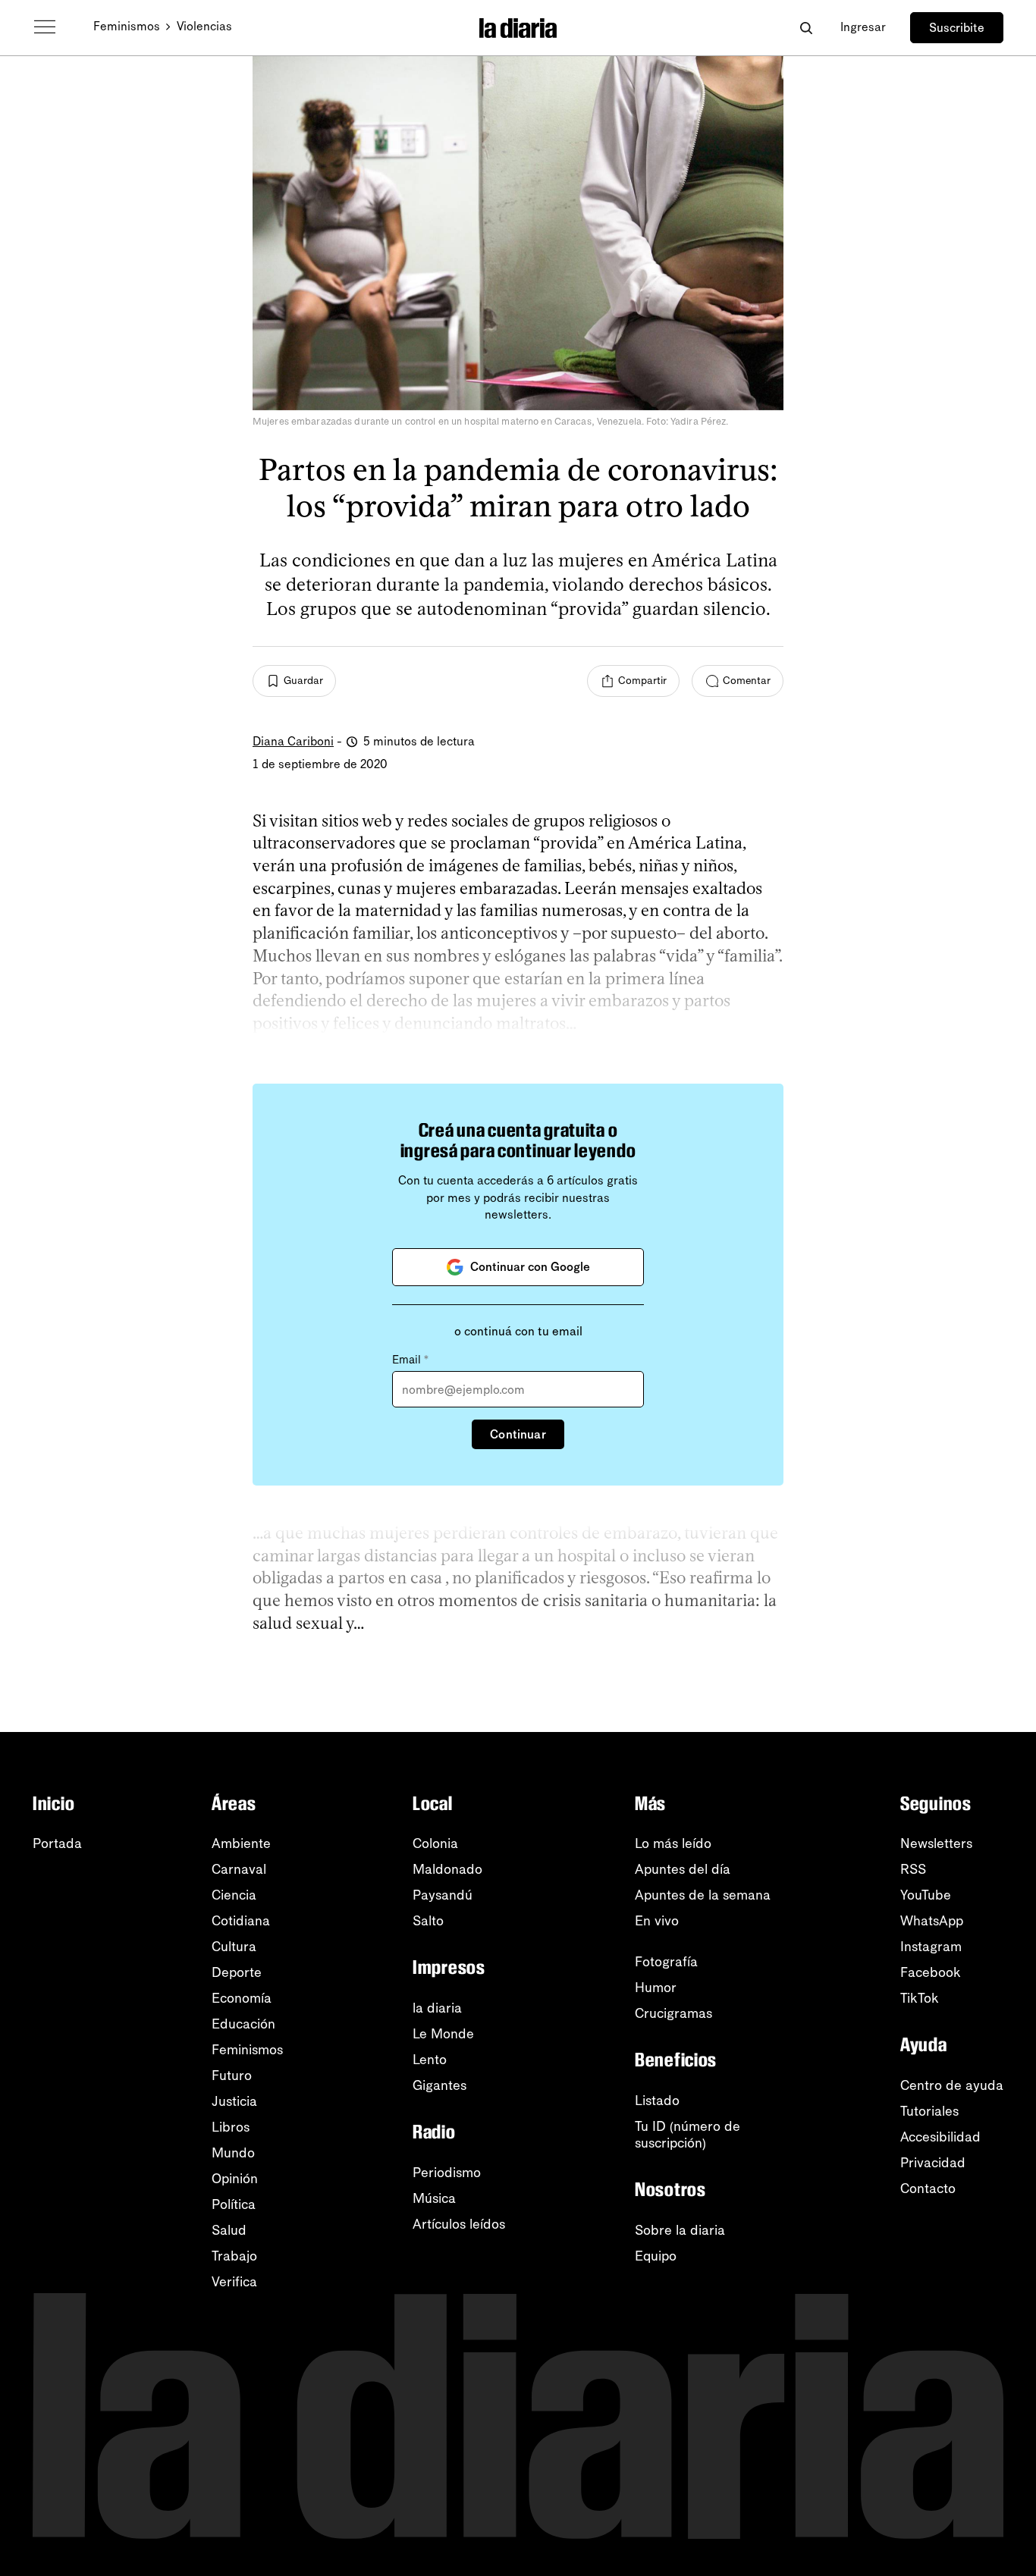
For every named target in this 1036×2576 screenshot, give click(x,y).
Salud (229, 2230)
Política (234, 2204)
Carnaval (239, 1869)
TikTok (920, 1998)
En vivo (657, 1921)
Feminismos (127, 26)
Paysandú (443, 1895)
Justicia (234, 2101)
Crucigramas (673, 2013)
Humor (656, 1988)
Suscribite (957, 28)
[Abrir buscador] (806, 28)
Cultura (234, 1947)
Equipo (656, 2256)
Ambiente (241, 1843)
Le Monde (443, 2034)
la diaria (437, 2008)
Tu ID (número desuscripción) (688, 2135)
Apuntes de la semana (703, 1895)
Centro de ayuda (952, 2085)
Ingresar (863, 27)
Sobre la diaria (680, 2230)
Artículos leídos (459, 2224)
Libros (231, 2127)
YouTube (926, 1895)
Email (410, 1360)
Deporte (237, 1972)
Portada (57, 1843)
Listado (657, 2101)
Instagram (931, 1947)
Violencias (204, 26)
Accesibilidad (940, 2137)
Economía (242, 1998)
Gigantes (440, 2085)
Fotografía (666, 1962)
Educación (243, 2024)
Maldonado (447, 1869)
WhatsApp (932, 1921)
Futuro (232, 2076)
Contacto (928, 2189)
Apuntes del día (683, 1869)
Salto (428, 1921)
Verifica (234, 2282)
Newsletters (936, 1843)
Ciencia (234, 1895)
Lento (430, 2060)
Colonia (435, 1843)
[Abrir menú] (45, 27)
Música (434, 2198)
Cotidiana (241, 1921)
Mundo (233, 2153)
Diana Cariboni (293, 741)
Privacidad (933, 2163)
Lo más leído (673, 1843)
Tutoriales (929, 2111)
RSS (913, 1869)
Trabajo (234, 2256)
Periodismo (447, 2173)
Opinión (235, 2179)
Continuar (518, 1434)
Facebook (931, 1972)
